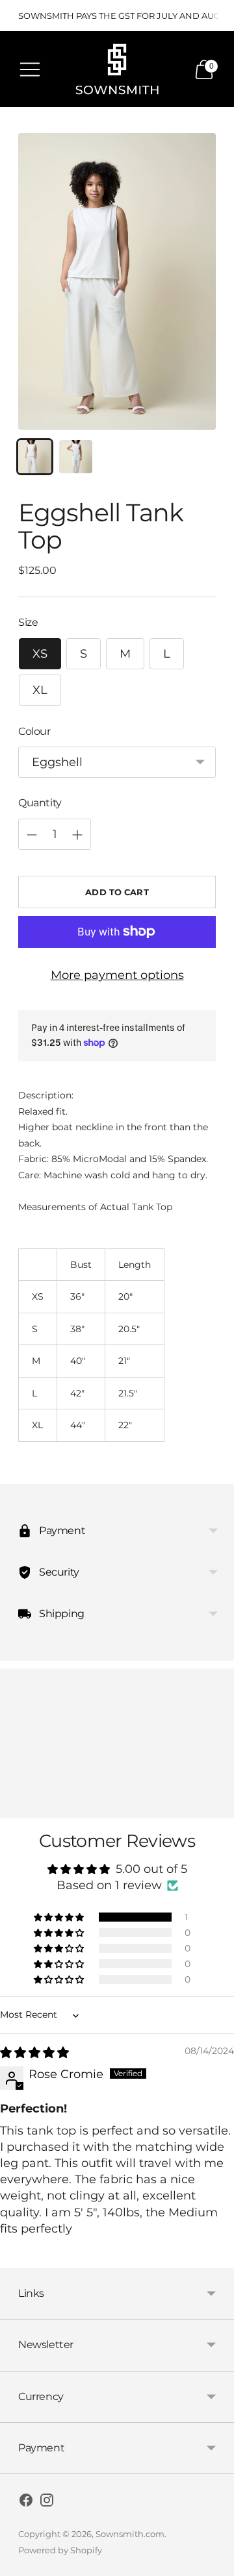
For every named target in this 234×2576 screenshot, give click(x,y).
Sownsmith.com (130, 2534)
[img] (34, 2053)
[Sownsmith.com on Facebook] (26, 2503)
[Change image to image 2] (76, 457)
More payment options (117, 975)
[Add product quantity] (77, 835)
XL (40, 690)
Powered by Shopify (60, 2550)
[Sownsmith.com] (117, 69)
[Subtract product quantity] (32, 835)
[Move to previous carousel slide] (18, 1808)
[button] (60, 1917)
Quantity (40, 803)
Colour (34, 731)
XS (40, 654)
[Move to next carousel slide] (216, 1808)
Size (28, 622)
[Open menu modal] (30, 69)
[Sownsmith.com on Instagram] (47, 2503)
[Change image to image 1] (35, 457)
